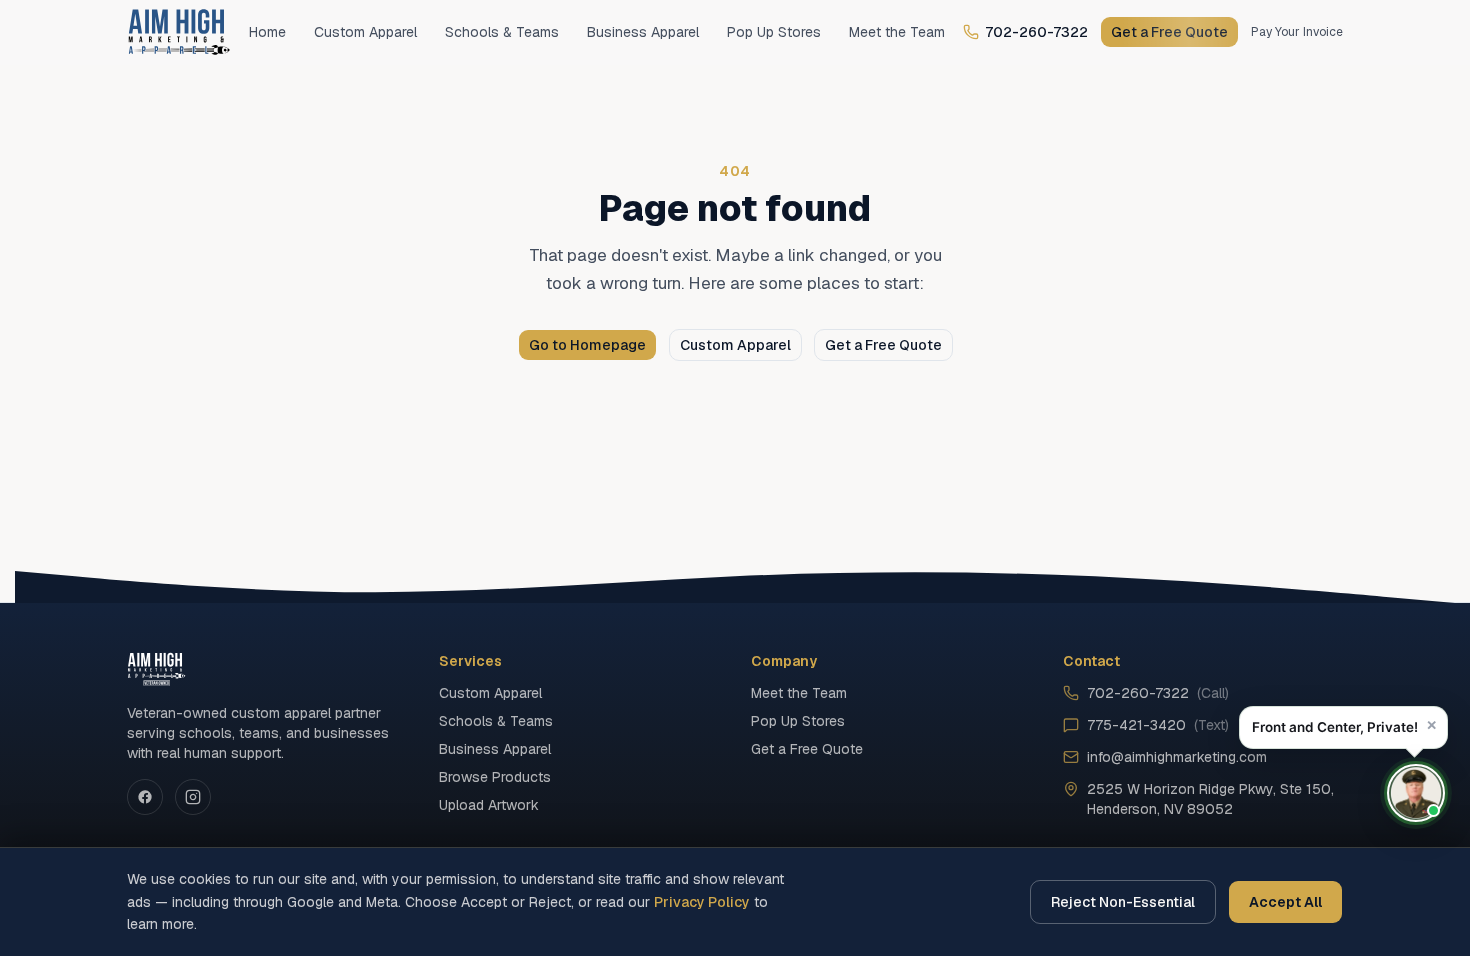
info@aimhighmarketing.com (1177, 757)
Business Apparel (643, 32)
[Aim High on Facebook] (145, 797)
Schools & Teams (502, 32)
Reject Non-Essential (1123, 902)
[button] (1343, 727)
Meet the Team (897, 32)
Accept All (1285, 902)
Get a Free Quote (1169, 32)
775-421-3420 (1158, 725)
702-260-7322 (1036, 32)
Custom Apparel (365, 32)
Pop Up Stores (774, 32)
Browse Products (495, 777)
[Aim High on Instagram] (193, 797)
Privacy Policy (702, 902)
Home (267, 32)
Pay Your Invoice (1297, 32)
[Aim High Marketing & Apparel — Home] (179, 32)
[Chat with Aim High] (1416, 793)
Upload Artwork (489, 805)
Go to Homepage (587, 345)
